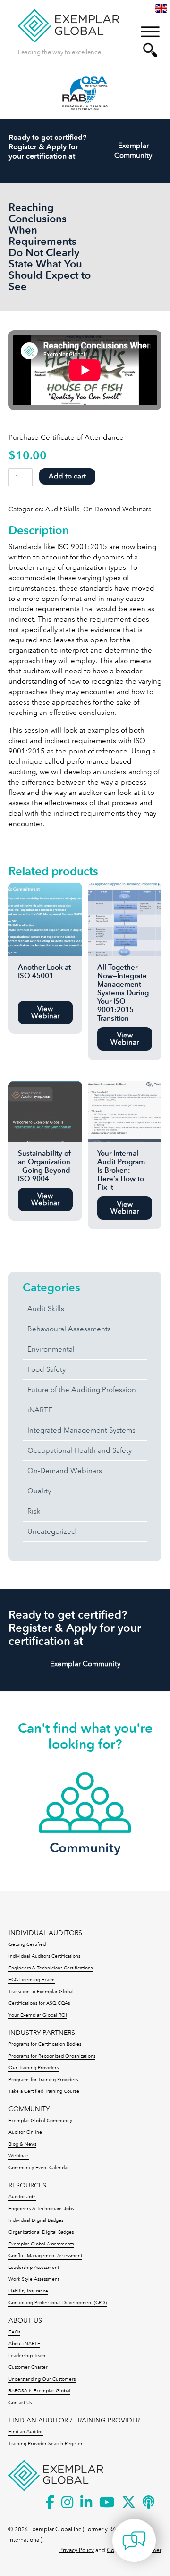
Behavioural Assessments (69, 1329)
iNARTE (40, 1410)
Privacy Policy (77, 2550)
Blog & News (22, 2144)
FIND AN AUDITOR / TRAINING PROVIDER (74, 2420)
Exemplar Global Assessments (41, 2244)
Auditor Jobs (22, 2197)
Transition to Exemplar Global (41, 1992)
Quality (39, 1491)
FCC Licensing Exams (32, 1980)
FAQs (14, 2332)
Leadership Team (27, 2356)
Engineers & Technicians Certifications (51, 1968)
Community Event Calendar (39, 2168)
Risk (34, 1511)
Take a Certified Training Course (44, 2091)
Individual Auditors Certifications (44, 1956)
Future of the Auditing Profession (82, 1390)
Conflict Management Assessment (45, 2256)
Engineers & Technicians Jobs (41, 2209)
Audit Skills (62, 509)
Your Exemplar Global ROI (38, 2015)
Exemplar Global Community (40, 2121)
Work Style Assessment (34, 2279)
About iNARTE (24, 2344)
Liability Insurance (28, 2291)
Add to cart (67, 476)
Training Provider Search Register (46, 2444)
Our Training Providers (34, 2068)
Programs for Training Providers (43, 2080)
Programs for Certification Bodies (45, 2044)
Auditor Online (25, 2132)
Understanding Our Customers (42, 2379)
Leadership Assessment (34, 2268)
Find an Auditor (26, 2432)
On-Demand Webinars (117, 509)
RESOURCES (27, 2185)
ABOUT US (25, 2321)
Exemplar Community (85, 1664)
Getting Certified (27, 1944)
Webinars (19, 2156)
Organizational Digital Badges (41, 2232)
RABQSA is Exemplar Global (39, 2391)
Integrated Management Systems (81, 1430)
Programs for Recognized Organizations (52, 2056)
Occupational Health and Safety (80, 1450)
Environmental (51, 1349)
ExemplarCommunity (133, 150)
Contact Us (20, 2403)
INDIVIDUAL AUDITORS (45, 1933)
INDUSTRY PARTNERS (42, 2033)
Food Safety (47, 1369)
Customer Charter (28, 2367)
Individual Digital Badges (36, 2220)
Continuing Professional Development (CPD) (58, 2303)
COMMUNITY (29, 2109)
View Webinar (45, 1012)
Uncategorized (52, 1531)
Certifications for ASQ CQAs (39, 2003)
